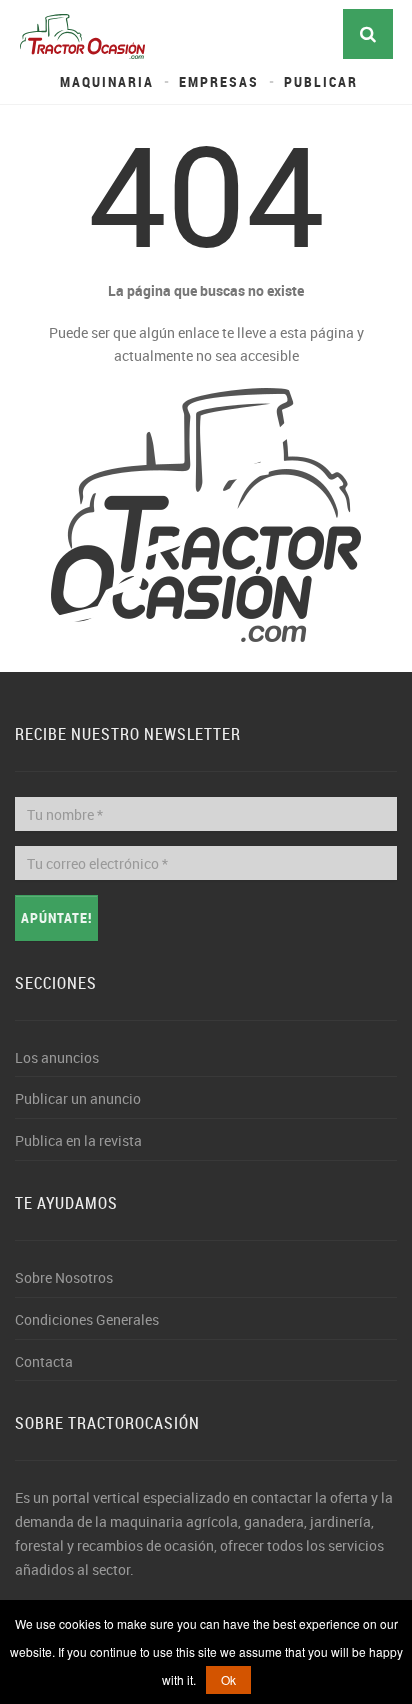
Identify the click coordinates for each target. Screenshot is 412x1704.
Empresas (219, 81)
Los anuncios (57, 1057)
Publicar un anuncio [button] (78, 1098)
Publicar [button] (321, 81)
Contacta (44, 1361)
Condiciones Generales (87, 1319)
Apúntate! (56, 917)
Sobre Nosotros (64, 1277)
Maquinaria (107, 81)
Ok (228, 1679)
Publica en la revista (78, 1140)
